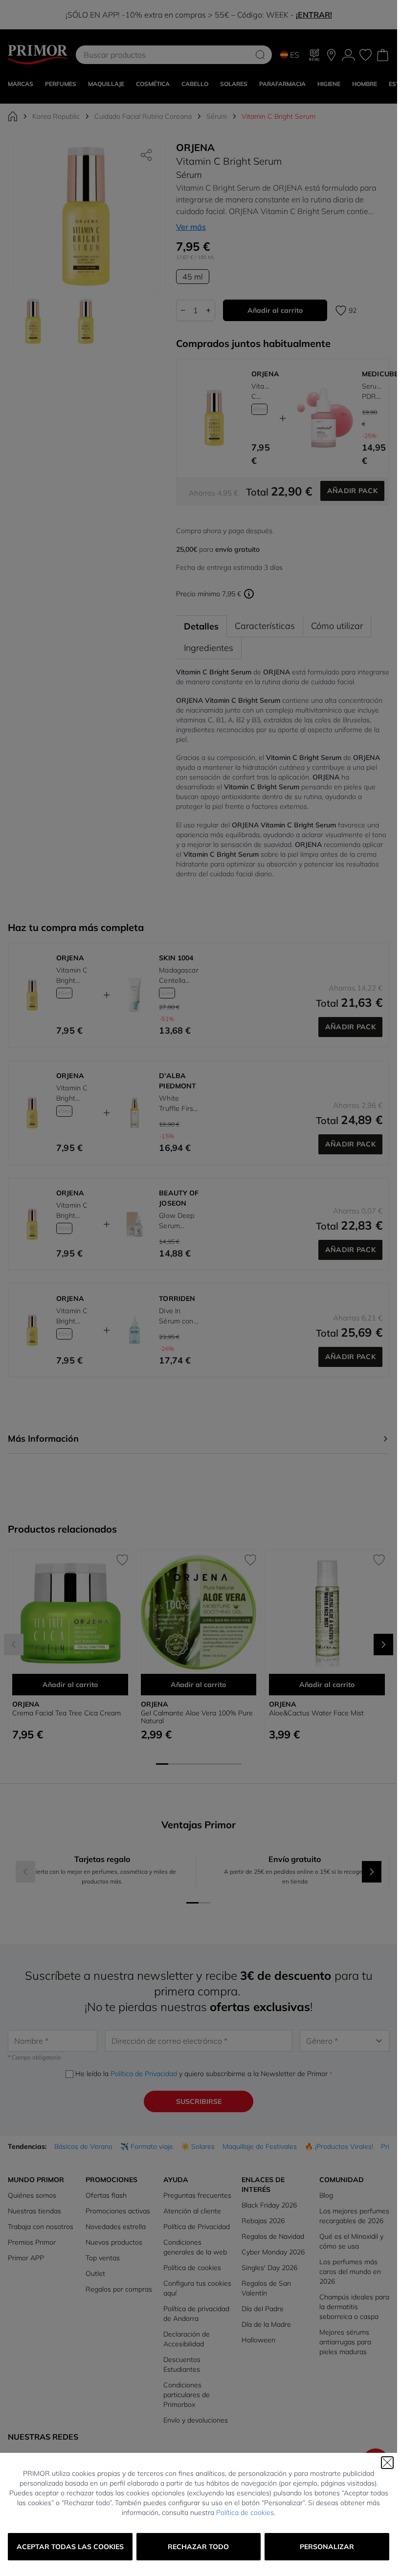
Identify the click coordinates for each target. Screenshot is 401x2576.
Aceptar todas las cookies (70, 2547)
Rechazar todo (198, 2547)
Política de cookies (245, 2512)
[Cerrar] (387, 2463)
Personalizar (327, 2547)
